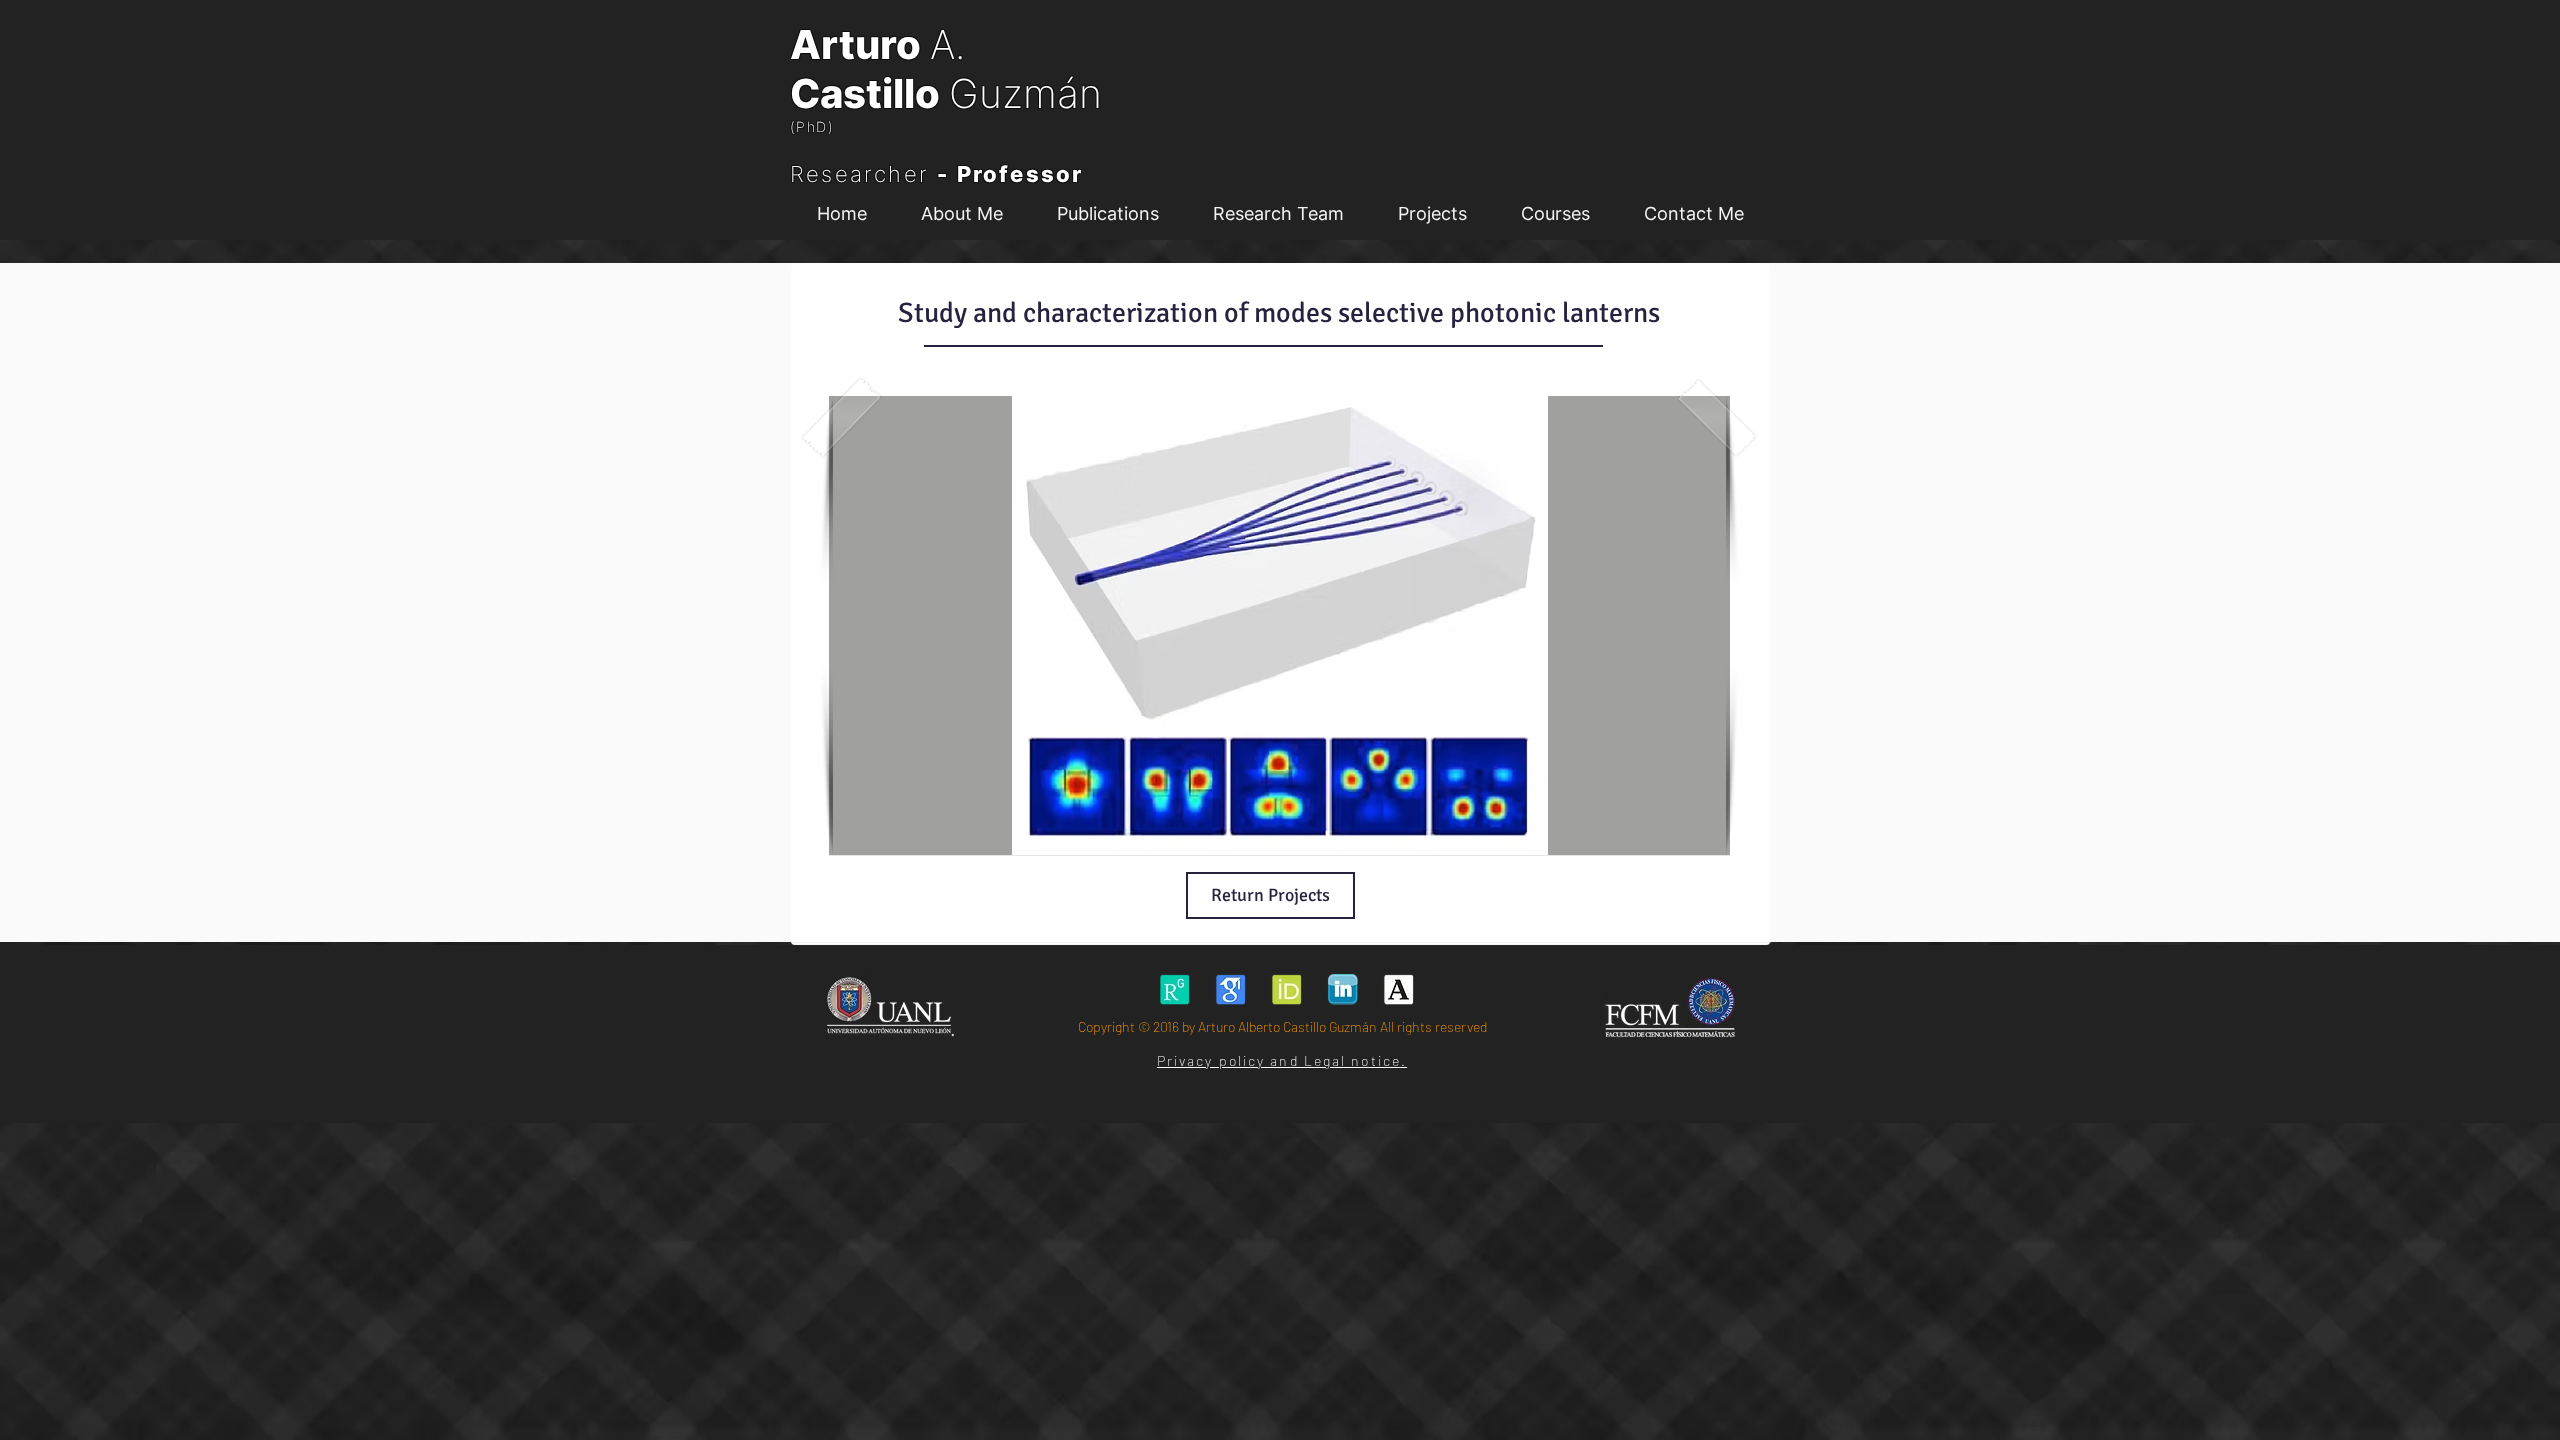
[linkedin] (1342, 989)
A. (947, 44)
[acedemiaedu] (1398, 989)
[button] (1278, 213)
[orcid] (1286, 989)
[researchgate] (1174, 989)
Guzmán (1025, 93)
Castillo (869, 93)
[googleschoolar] (1230, 989)
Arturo (860, 44)
